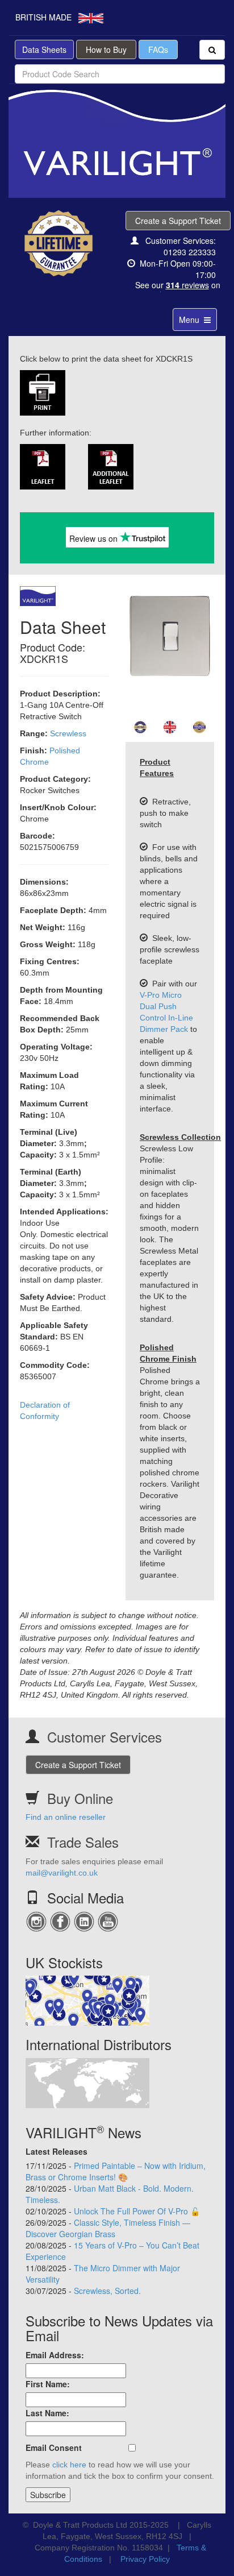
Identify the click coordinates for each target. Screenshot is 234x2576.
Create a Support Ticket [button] (178, 221)
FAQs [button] (158, 49)
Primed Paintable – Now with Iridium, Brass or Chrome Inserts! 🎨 (116, 2171)
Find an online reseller (66, 1817)
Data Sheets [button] (44, 49)
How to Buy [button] (106, 49)
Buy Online (80, 1798)
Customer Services (105, 1737)
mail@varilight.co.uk (62, 1873)
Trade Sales (83, 1842)
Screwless (68, 733)
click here (69, 2465)
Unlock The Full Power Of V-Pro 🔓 (137, 2211)
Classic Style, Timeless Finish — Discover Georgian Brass (108, 2228)
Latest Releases (57, 2151)
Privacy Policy (145, 2559)
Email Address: (55, 2355)
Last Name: (47, 2413)
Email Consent (54, 2448)
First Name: (48, 2384)
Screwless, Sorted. (107, 2291)
